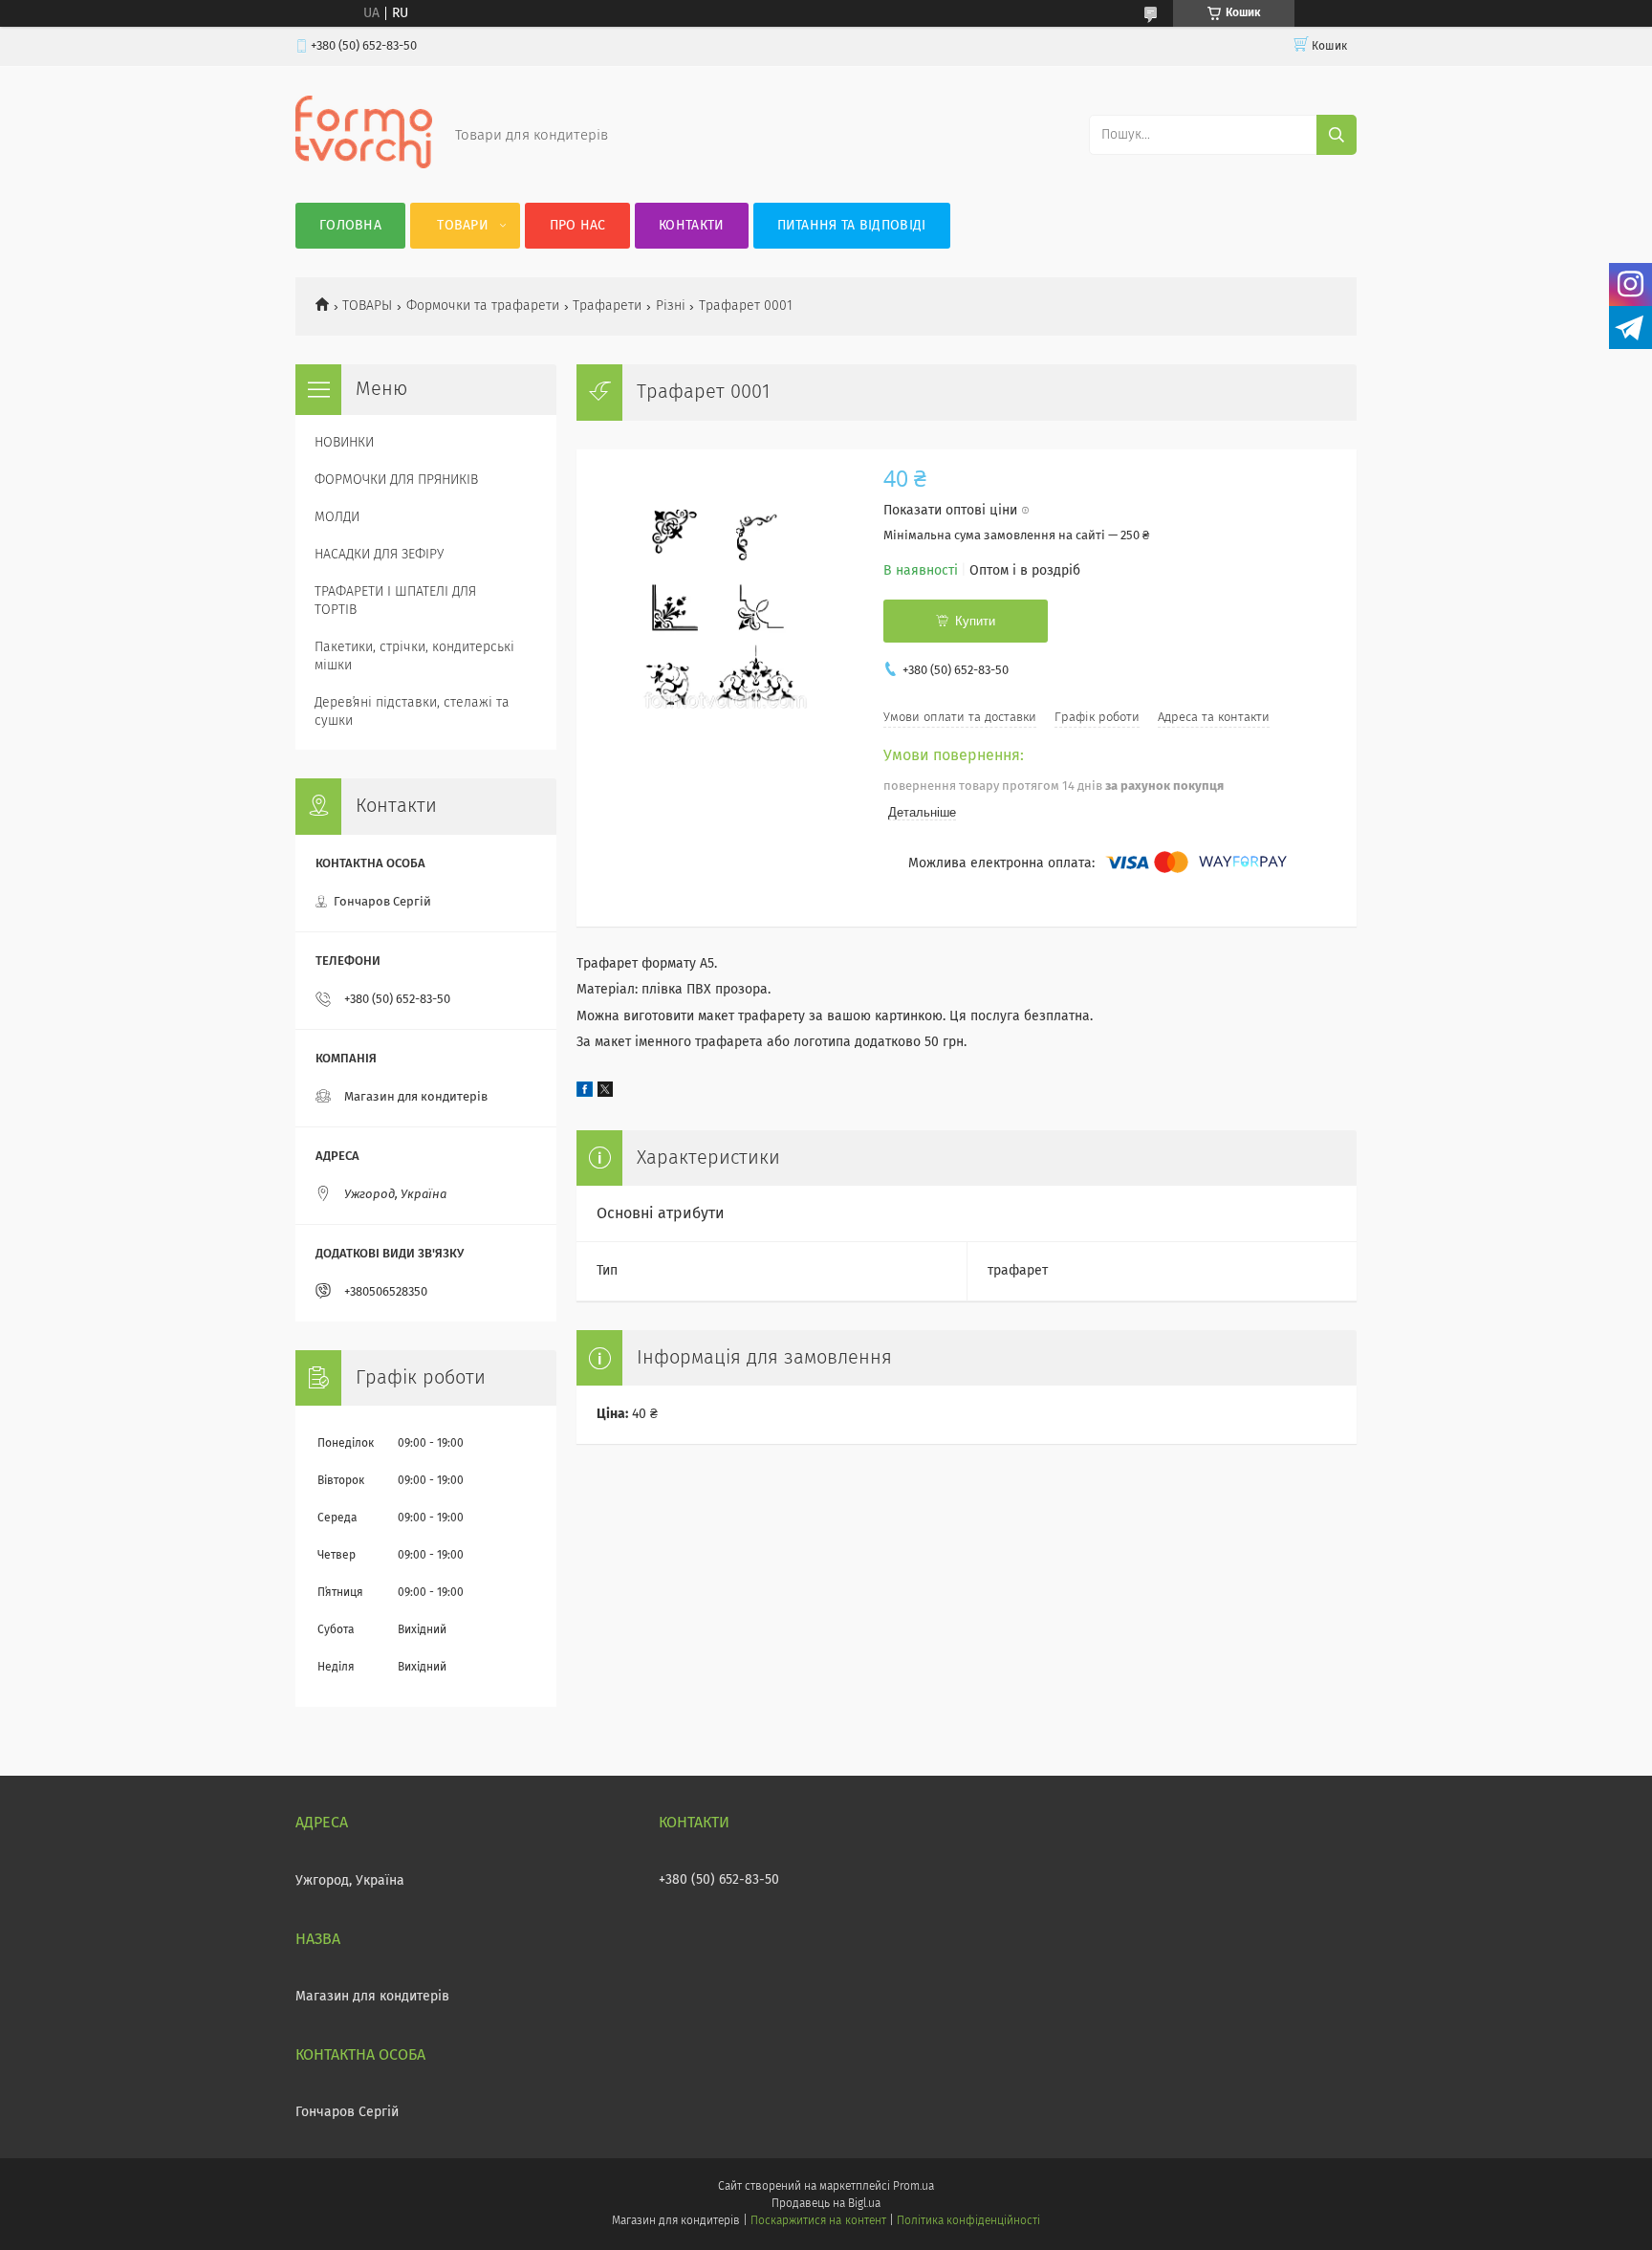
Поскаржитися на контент (818, 2221)
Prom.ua (913, 2187)
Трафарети (607, 306)
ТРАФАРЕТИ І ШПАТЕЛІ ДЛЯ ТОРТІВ (395, 601)
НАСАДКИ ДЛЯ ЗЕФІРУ (379, 555)
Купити (975, 621)
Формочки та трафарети (483, 306)
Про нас (578, 226)
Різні (671, 306)
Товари (463, 226)
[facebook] (585, 1093)
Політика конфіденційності (968, 2221)
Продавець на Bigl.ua (826, 2204)
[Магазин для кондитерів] (364, 164)
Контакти (691, 226)
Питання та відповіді (852, 226)
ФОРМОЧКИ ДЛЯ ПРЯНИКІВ (396, 480)
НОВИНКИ (344, 443)
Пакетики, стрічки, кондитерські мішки (414, 656)
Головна (350, 226)
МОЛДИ (337, 517)
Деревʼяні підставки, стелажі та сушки (412, 712)
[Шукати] (1337, 135)
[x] (605, 1093)
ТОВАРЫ (367, 306)
